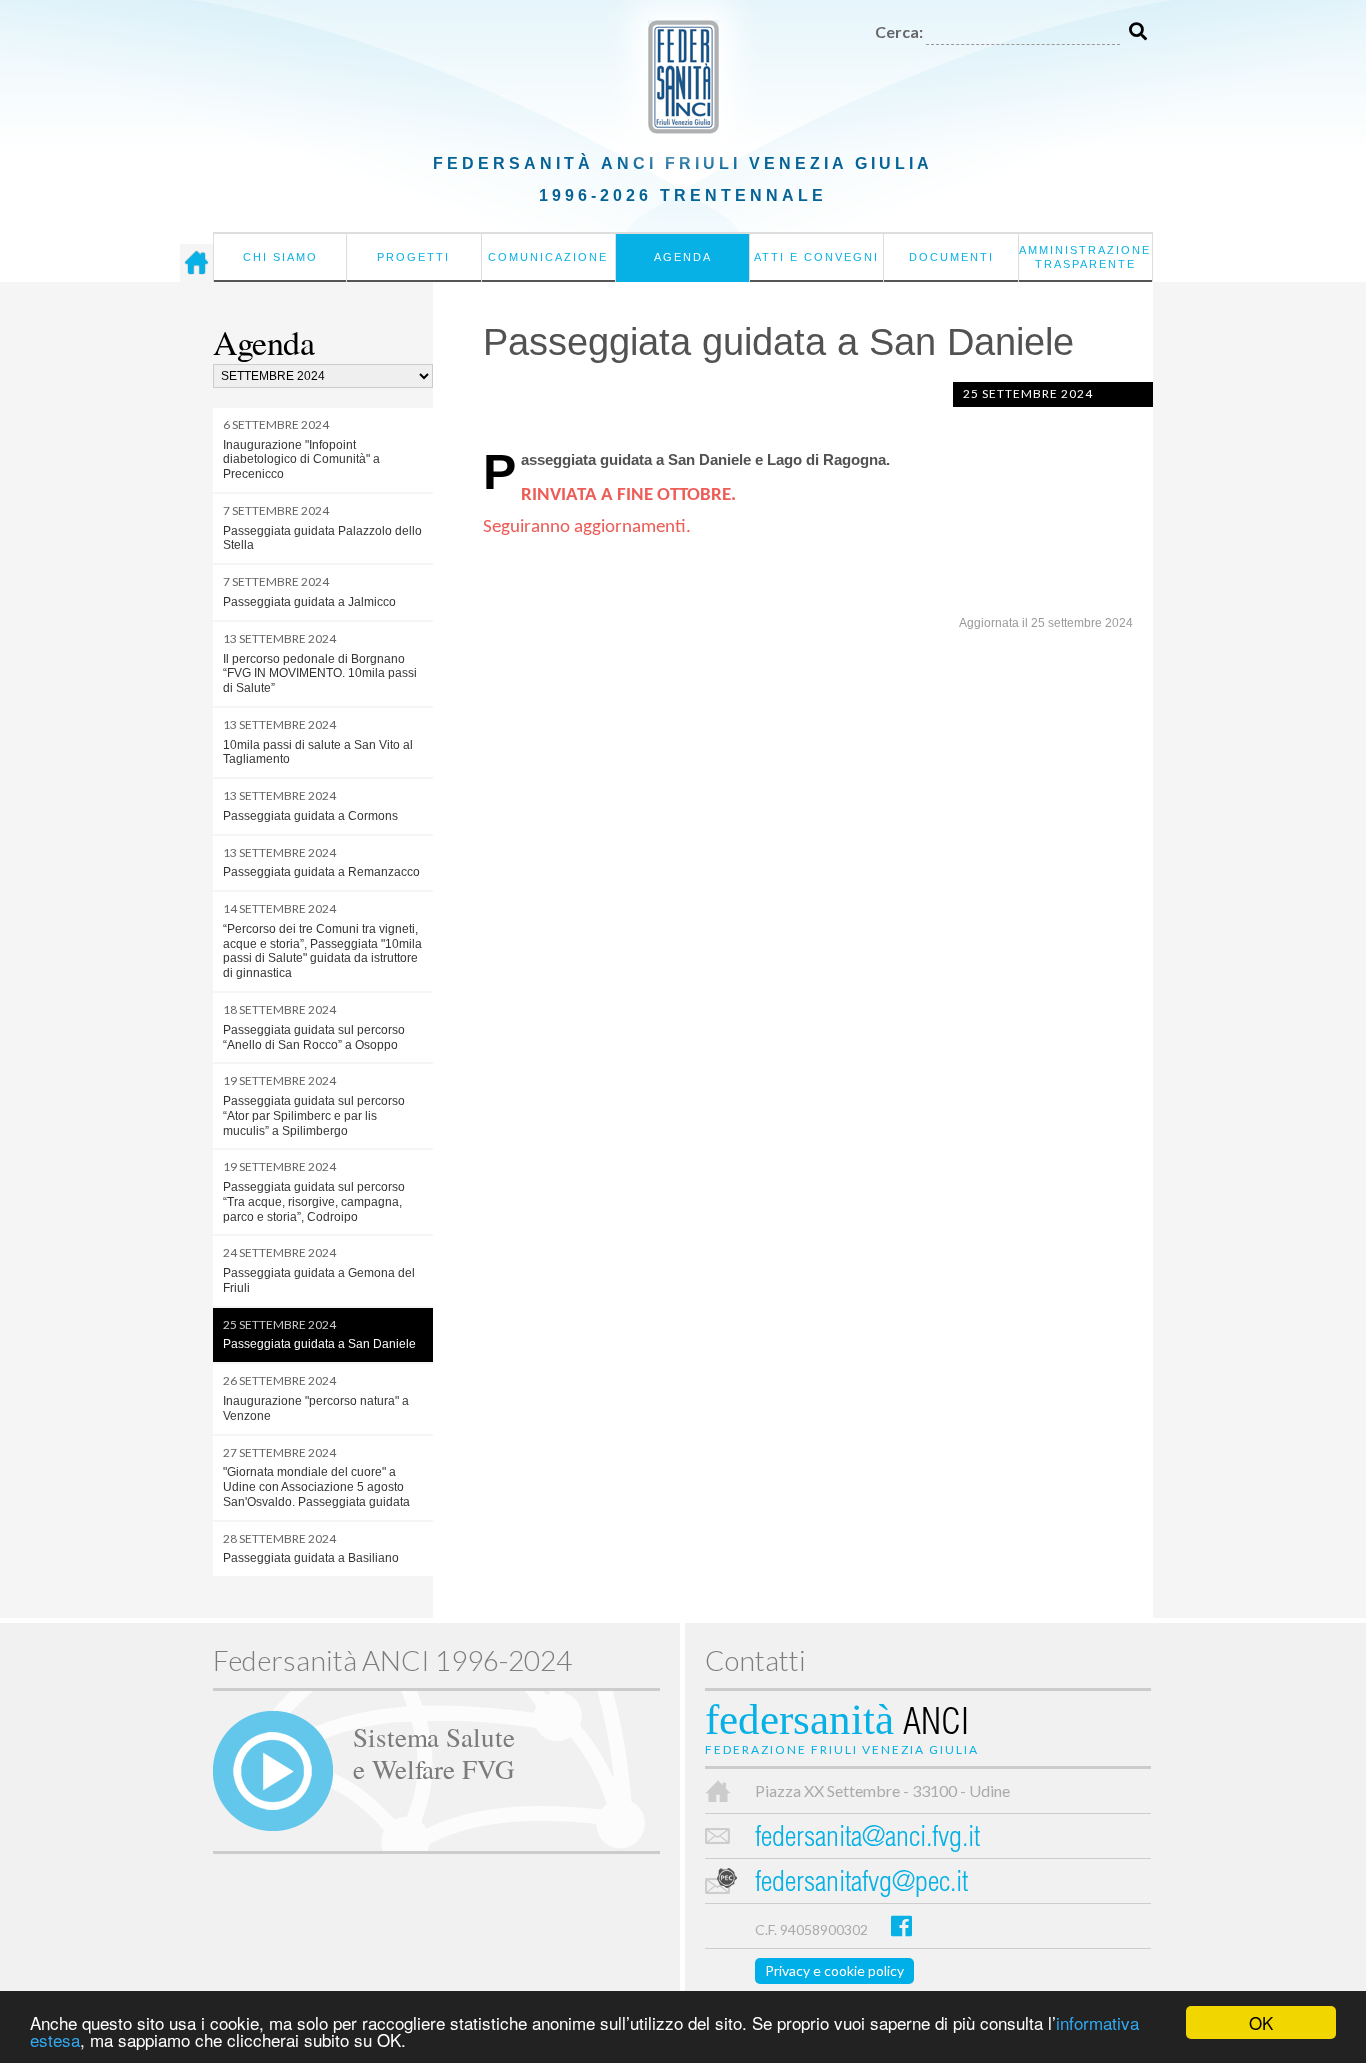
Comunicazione (548, 257)
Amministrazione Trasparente (1085, 257)
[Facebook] (901, 1925)
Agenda (683, 257)
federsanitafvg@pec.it (861, 1884)
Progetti (413, 257)
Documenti (951, 257)
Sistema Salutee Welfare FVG (434, 1752)
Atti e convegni (816, 257)
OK (1261, 2022)
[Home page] (196, 263)
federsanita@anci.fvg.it (867, 1839)
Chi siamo (280, 257)
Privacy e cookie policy (834, 1970)
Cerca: (899, 31)
